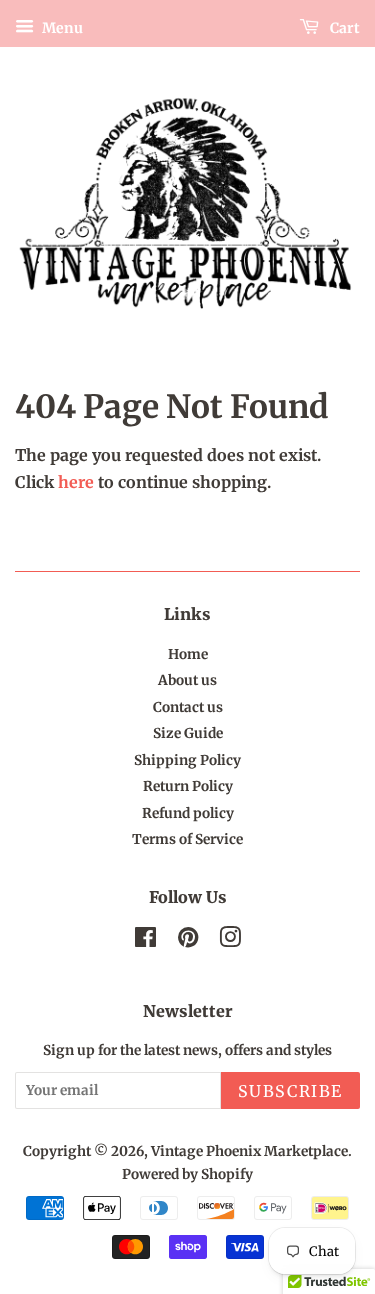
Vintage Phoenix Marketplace (249, 1151)
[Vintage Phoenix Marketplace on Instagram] (230, 941)
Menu (61, 28)
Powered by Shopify (187, 1174)
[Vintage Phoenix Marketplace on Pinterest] (188, 941)
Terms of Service (187, 839)
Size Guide (188, 733)
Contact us (188, 707)
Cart (343, 28)
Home (188, 654)
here (76, 482)
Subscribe (290, 1091)
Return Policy (188, 786)
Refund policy (188, 813)
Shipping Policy (187, 760)
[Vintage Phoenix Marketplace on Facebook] (145, 941)
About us (187, 680)
